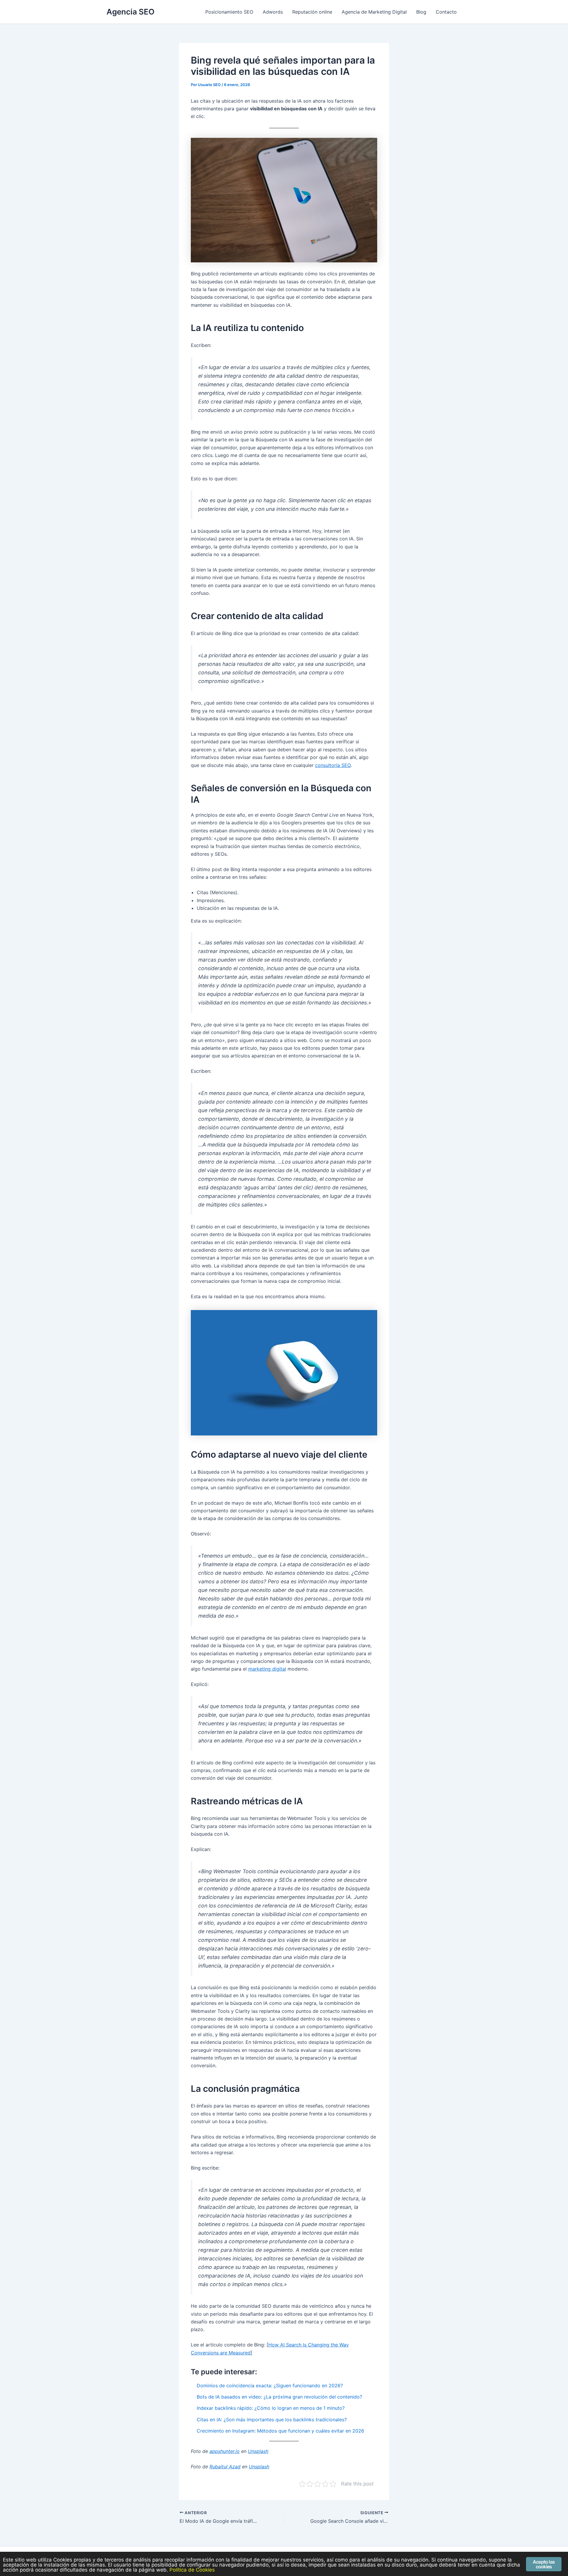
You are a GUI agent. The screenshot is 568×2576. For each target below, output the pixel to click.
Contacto (446, 12)
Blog (421, 12)
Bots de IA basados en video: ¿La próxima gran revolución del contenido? (279, 2397)
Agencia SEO (130, 12)
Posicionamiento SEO (229, 12)
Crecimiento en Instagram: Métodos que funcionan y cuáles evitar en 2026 (280, 2431)
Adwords (273, 12)
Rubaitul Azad (225, 2467)
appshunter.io (225, 2451)
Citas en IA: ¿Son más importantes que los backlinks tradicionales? (272, 2420)
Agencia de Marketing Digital (374, 12)
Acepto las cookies (544, 2564)
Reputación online (312, 12)
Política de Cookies (192, 2570)
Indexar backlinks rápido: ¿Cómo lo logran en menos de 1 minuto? (271, 2408)
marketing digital (267, 1669)
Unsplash (258, 2451)
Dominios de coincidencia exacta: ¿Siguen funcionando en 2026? (270, 2386)
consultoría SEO (333, 765)
